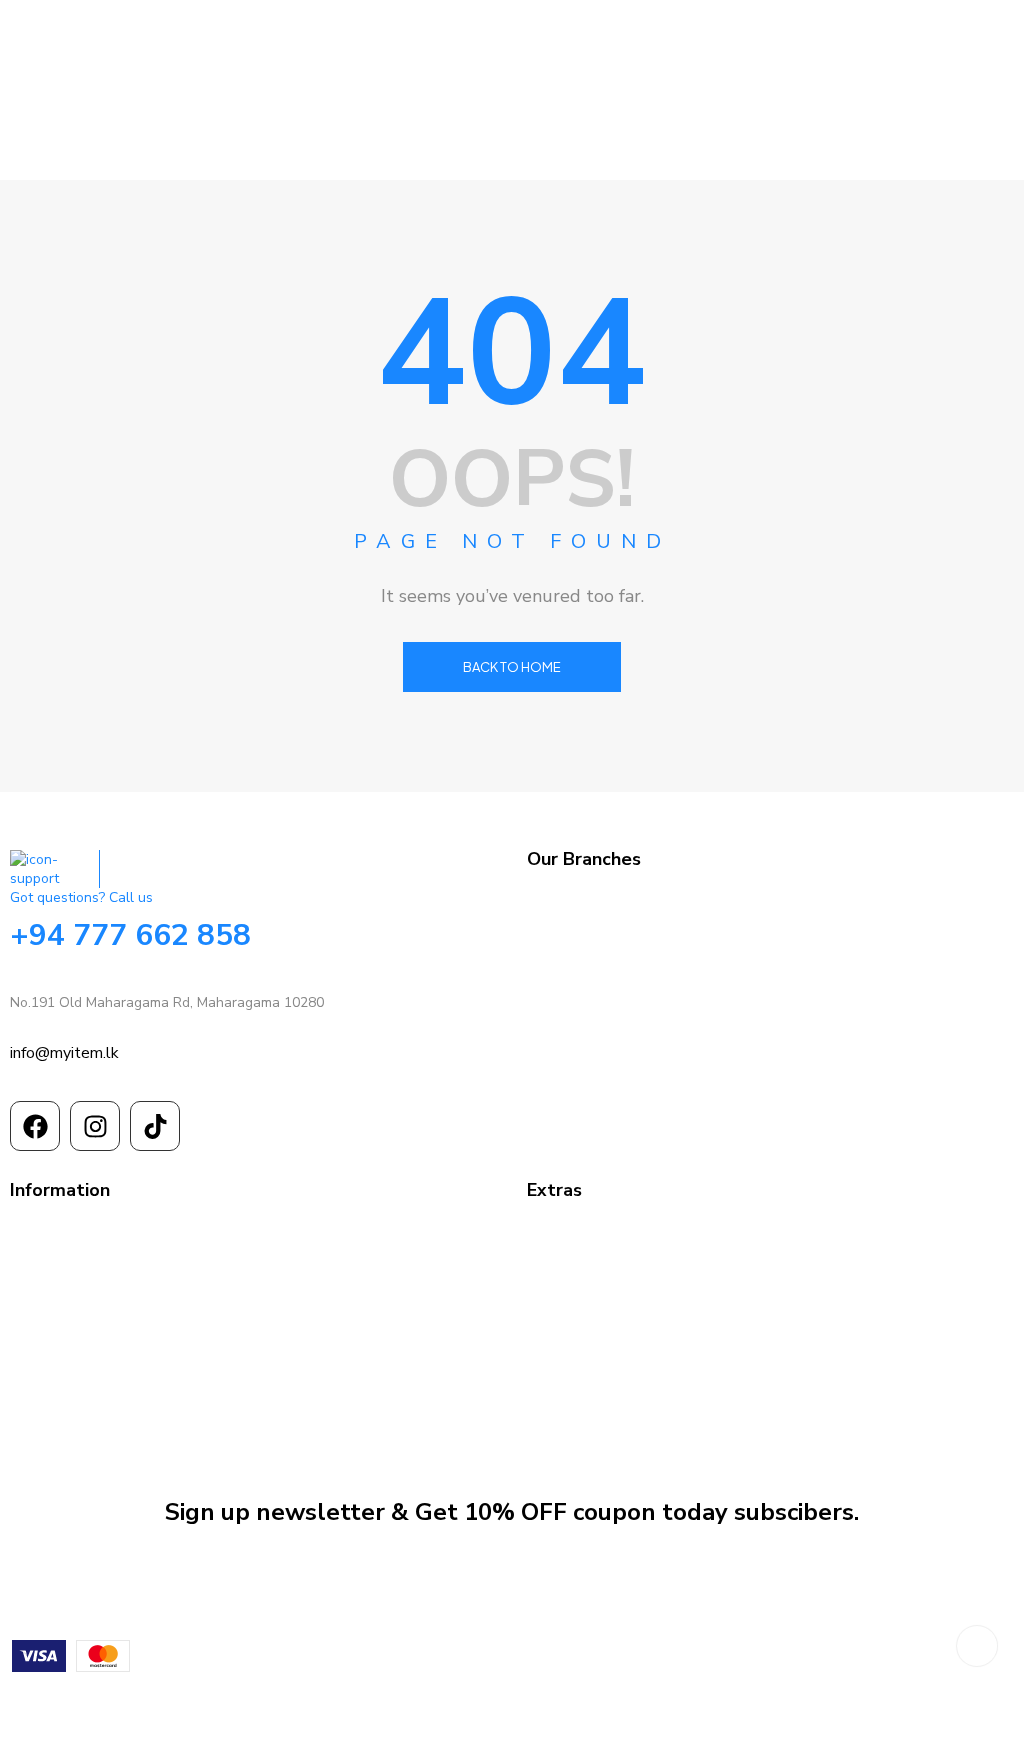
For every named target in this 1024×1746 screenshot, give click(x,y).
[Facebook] (35, 1126)
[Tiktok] (155, 1126)
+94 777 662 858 (130, 935)
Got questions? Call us (81, 897)
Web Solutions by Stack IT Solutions (512, 1706)
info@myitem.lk (64, 1053)
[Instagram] (95, 1126)
